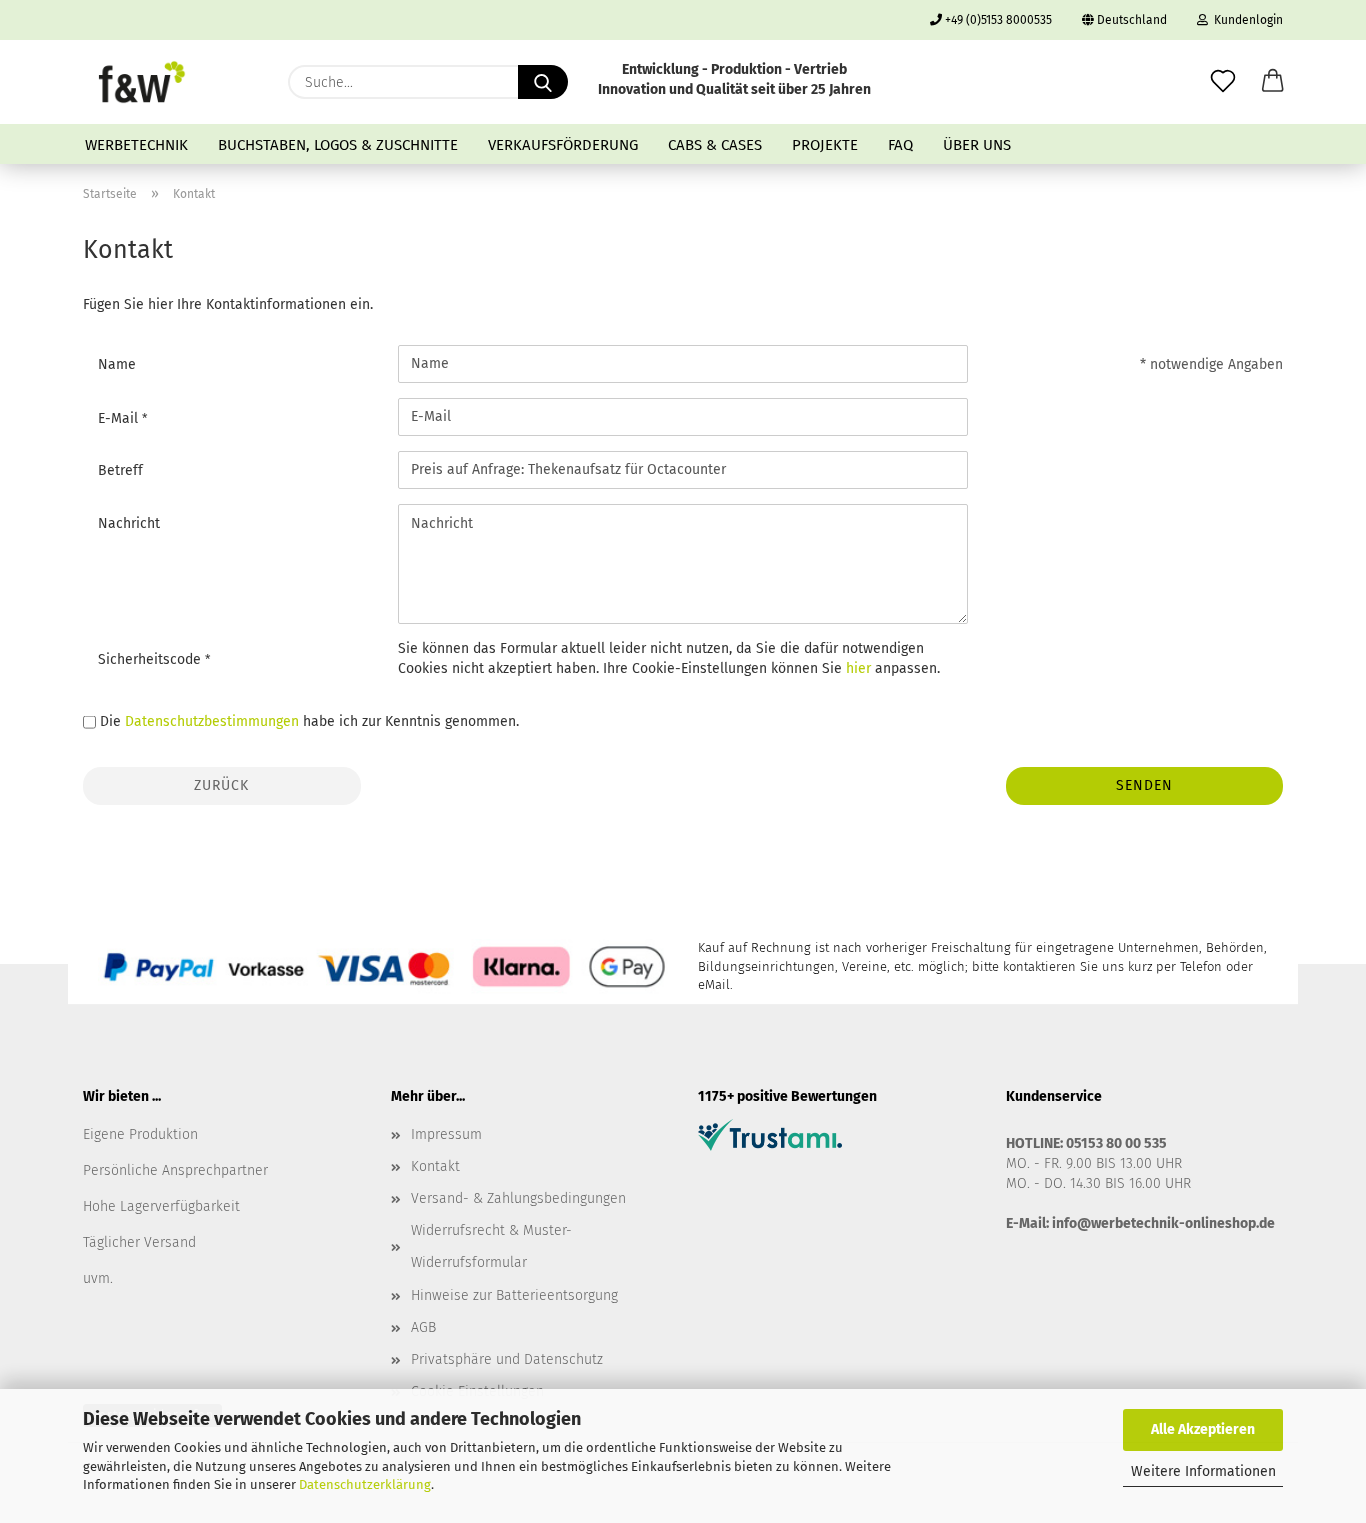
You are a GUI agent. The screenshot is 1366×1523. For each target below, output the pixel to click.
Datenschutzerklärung (365, 1484)
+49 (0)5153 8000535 (997, 20)
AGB (423, 1327)
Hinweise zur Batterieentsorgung (514, 1295)
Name (117, 364)
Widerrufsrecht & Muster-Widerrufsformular (491, 1246)
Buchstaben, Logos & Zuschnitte (338, 145)
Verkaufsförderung (563, 145)
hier (858, 668)
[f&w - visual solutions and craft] (142, 82)
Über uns (977, 145)
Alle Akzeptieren (1203, 1429)
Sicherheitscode (151, 659)
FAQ (900, 145)
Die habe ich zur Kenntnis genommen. (309, 721)
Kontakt (435, 1166)
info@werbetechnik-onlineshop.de (1163, 1223)
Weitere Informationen (1203, 1471)
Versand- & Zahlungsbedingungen (518, 1198)
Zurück (221, 785)
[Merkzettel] (1223, 82)
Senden (1144, 785)
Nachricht (129, 523)
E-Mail (120, 418)
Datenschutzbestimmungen (212, 721)
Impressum (446, 1134)
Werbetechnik (136, 145)
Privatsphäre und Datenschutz (507, 1359)
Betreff (120, 470)
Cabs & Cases (715, 145)
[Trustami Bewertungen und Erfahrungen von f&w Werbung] (770, 1133)
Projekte (825, 145)
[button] (1273, 82)
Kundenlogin (1245, 20)
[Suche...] (543, 82)
